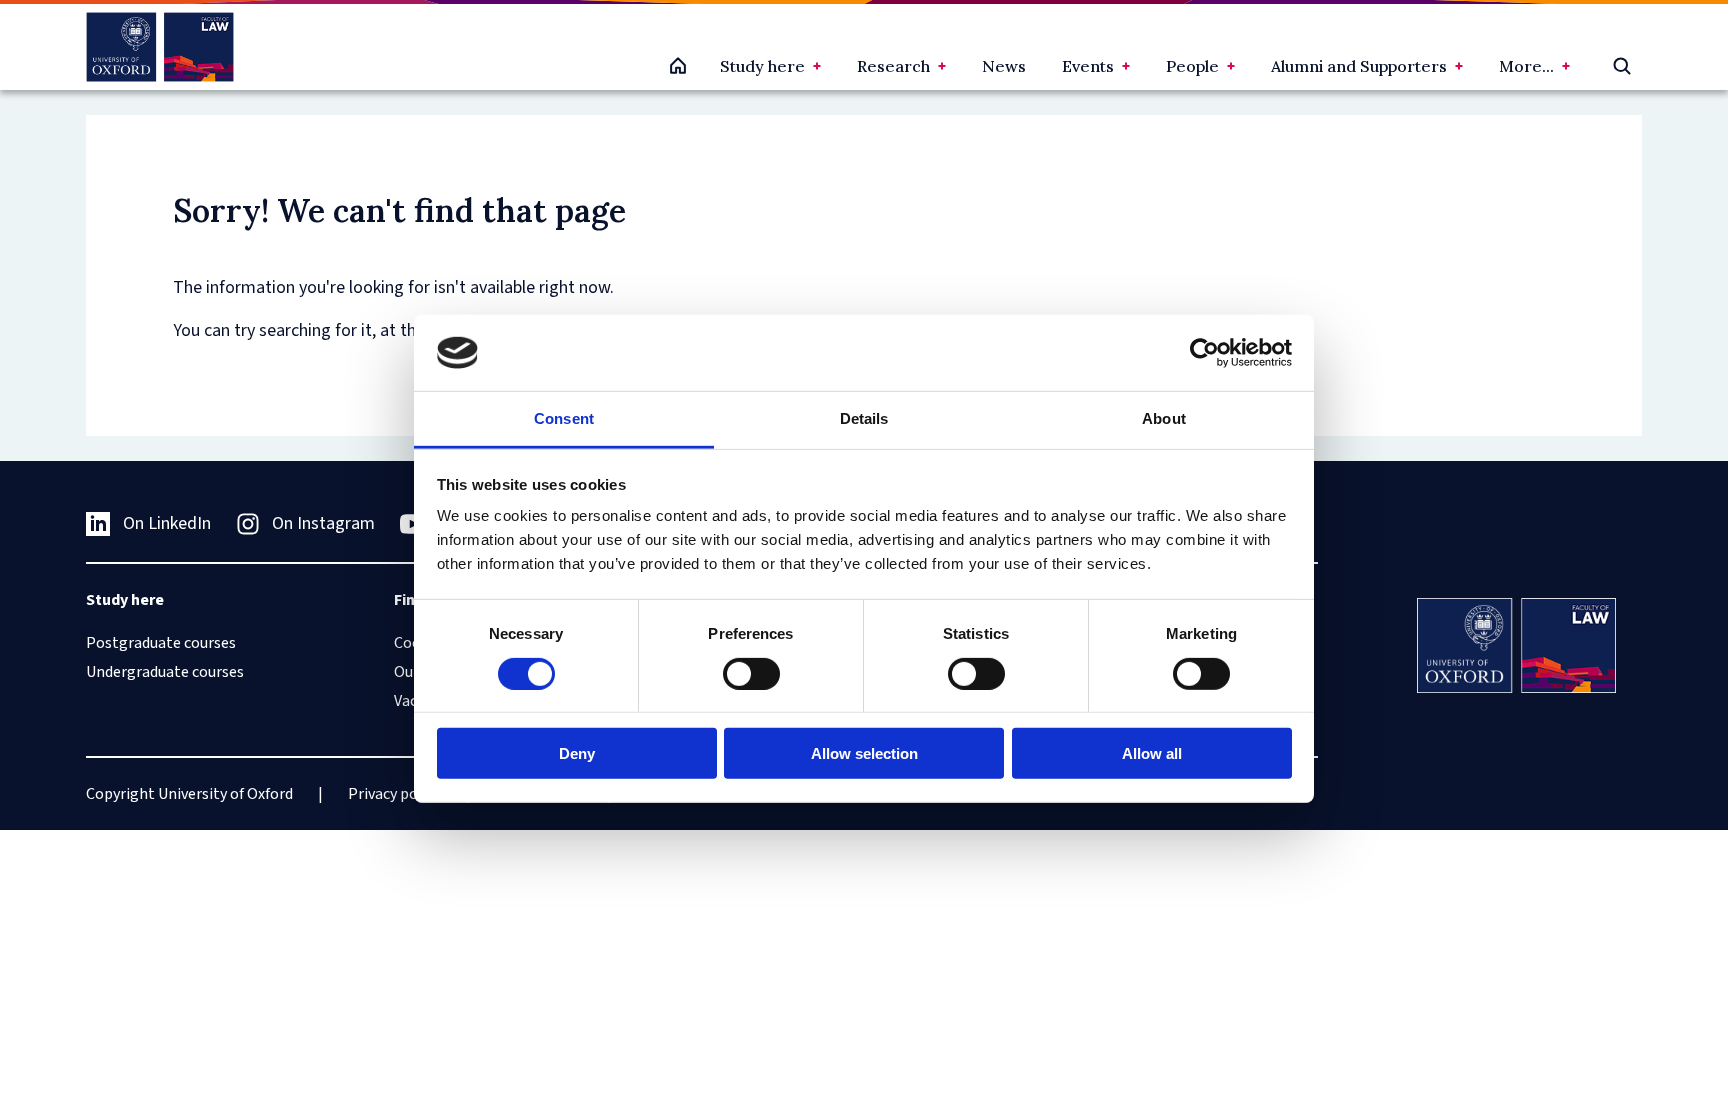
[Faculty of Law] (159, 47)
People (1192, 66)
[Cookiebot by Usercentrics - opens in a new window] (1204, 353)
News (1004, 66)
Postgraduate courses (161, 643)
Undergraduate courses (165, 672)
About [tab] (1164, 418)
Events (1088, 66)
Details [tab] (864, 418)
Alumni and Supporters (1359, 66)
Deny (577, 753)
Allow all (1152, 753)
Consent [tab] (564, 418)
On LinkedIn (167, 523)
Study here (762, 66)
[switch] (751, 673)
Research (893, 66)
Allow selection (864, 753)
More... (1526, 66)
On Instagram (323, 523)
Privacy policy (394, 794)
